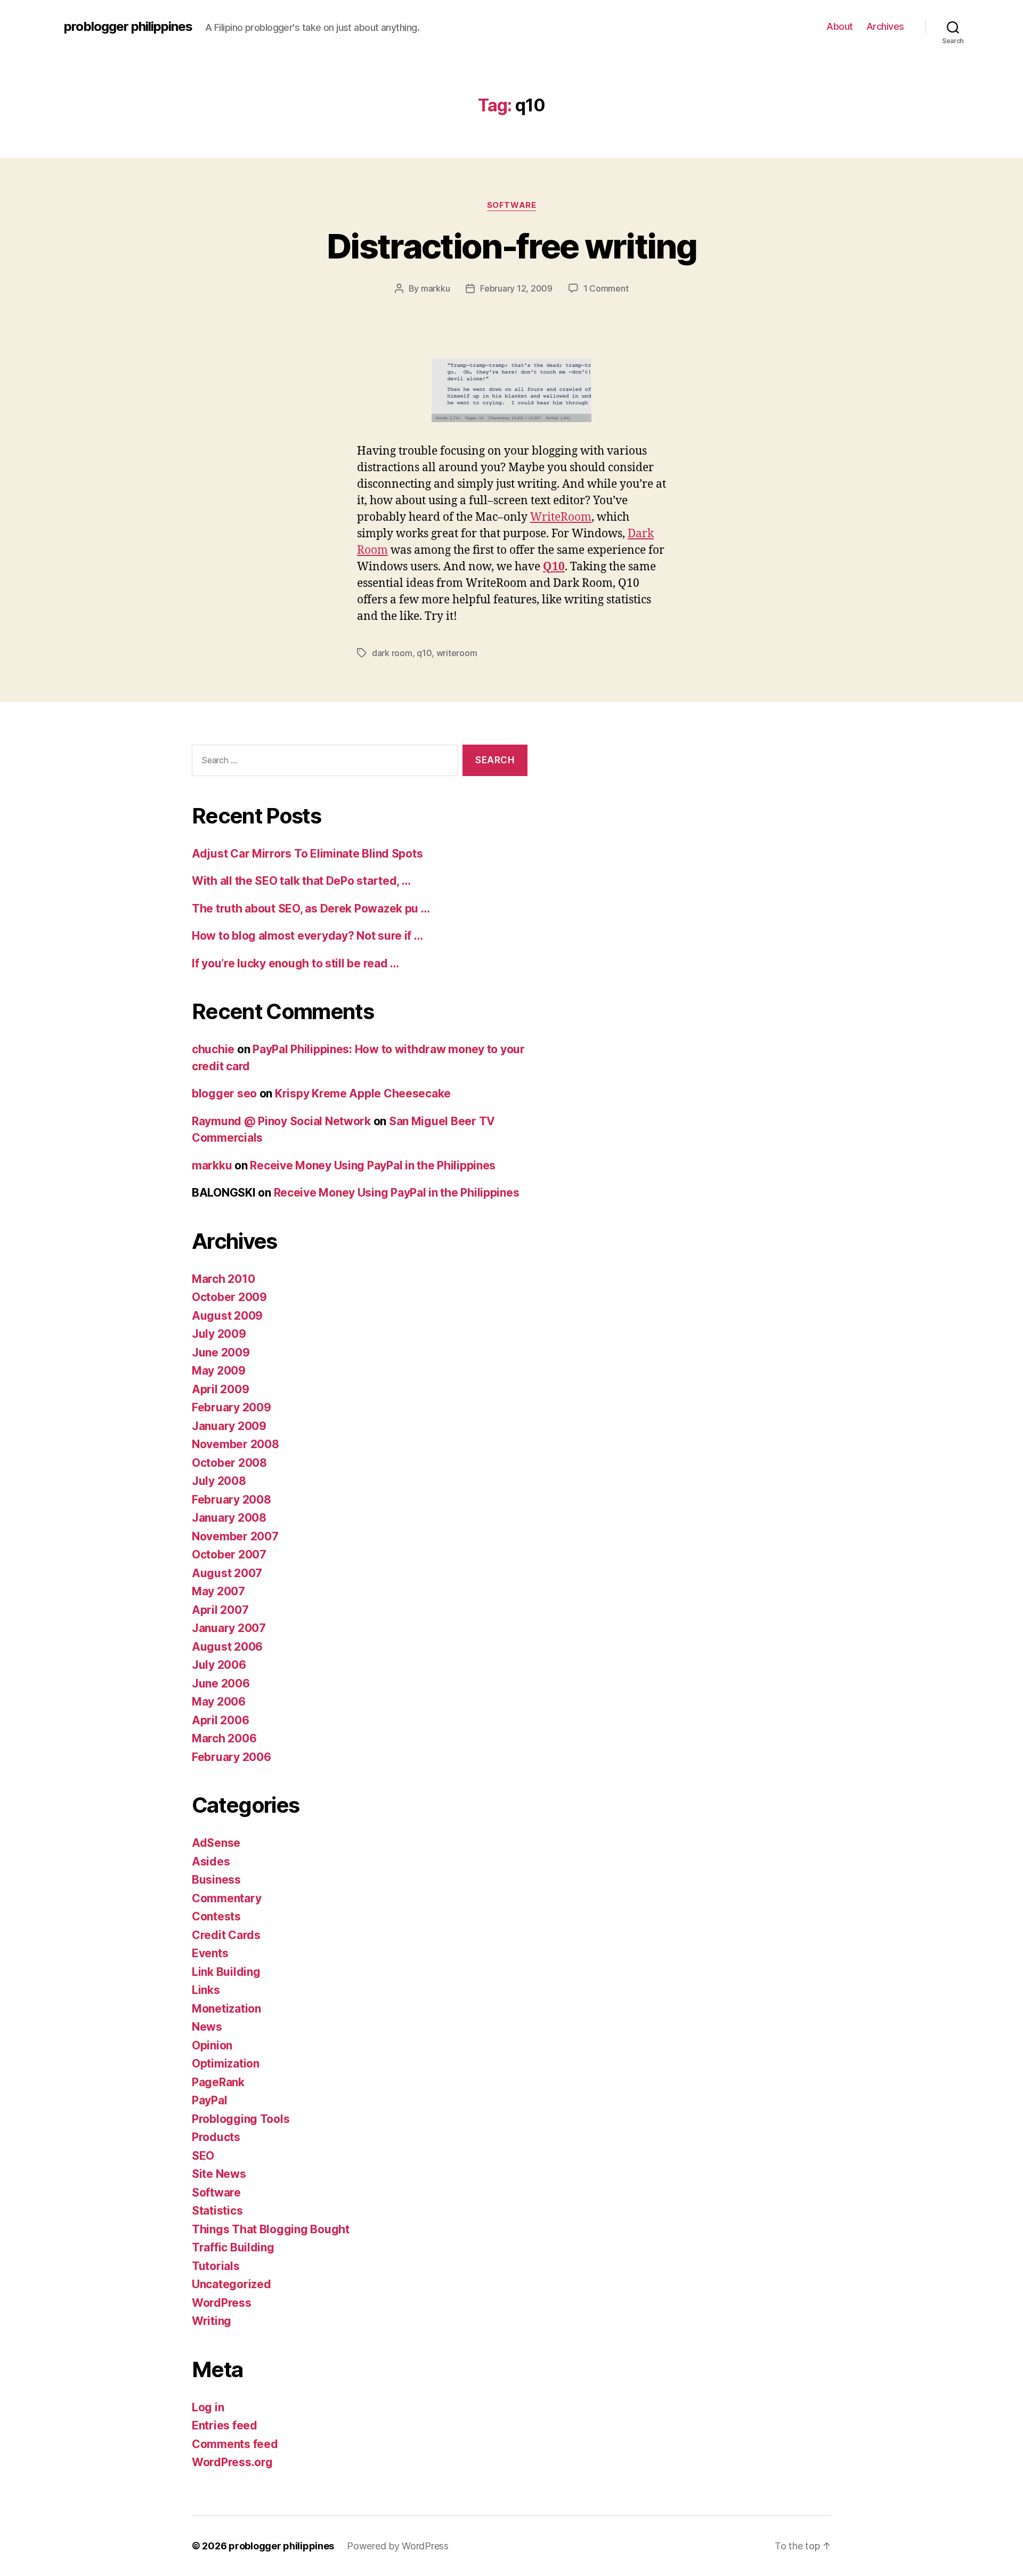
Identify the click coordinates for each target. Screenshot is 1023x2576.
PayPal (209, 2100)
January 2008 (229, 1518)
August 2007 (227, 1573)
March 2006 (224, 1738)
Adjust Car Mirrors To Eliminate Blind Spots (307, 854)
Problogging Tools (241, 2119)
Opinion (212, 2045)
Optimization (226, 2064)
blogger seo (224, 1093)
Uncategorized (232, 2284)
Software (511, 205)
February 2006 (232, 1757)
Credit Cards (226, 1935)
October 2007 (229, 1555)
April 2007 (220, 1610)
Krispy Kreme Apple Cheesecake (363, 1093)
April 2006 (220, 1720)
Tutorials (216, 2266)
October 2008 (229, 1463)
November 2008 (236, 1444)
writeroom (457, 653)
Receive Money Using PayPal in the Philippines (373, 1165)
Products (216, 2137)
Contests (216, 1916)
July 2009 (219, 1334)
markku (435, 288)
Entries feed (225, 2425)
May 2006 (219, 1702)
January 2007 (229, 1628)
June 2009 (221, 1352)
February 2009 (232, 1407)
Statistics (217, 2211)
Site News (219, 2174)
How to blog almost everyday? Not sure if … (307, 936)
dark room (392, 653)
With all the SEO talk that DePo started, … (301, 881)
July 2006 (219, 1665)
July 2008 (219, 1481)
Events (210, 1953)
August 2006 (227, 1647)
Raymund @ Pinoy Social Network (281, 1121)
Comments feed (235, 2444)
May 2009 (219, 1371)
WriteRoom (561, 517)
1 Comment (606, 288)
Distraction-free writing (511, 246)
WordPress (222, 2303)
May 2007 (218, 1591)
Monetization (226, 2009)
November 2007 (235, 1536)
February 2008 (232, 1500)
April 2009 (220, 1389)
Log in (208, 2407)
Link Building (226, 1972)
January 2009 (229, 1426)
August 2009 (227, 1316)
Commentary (226, 1898)
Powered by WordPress (398, 2546)
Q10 (554, 567)
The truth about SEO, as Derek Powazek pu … (311, 909)
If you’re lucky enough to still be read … (295, 963)
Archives (885, 26)
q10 (424, 653)
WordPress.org (232, 2462)
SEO (203, 2156)
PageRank (218, 2082)
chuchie (213, 1049)
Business (216, 1880)
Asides (211, 1862)
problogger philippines (128, 27)
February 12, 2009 (516, 288)
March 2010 (223, 1279)
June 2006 (221, 1683)
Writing (212, 2321)
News (207, 2027)
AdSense (216, 1843)
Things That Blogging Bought (271, 2229)
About (840, 26)
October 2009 (229, 1297)
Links (206, 1990)
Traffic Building (233, 2247)
